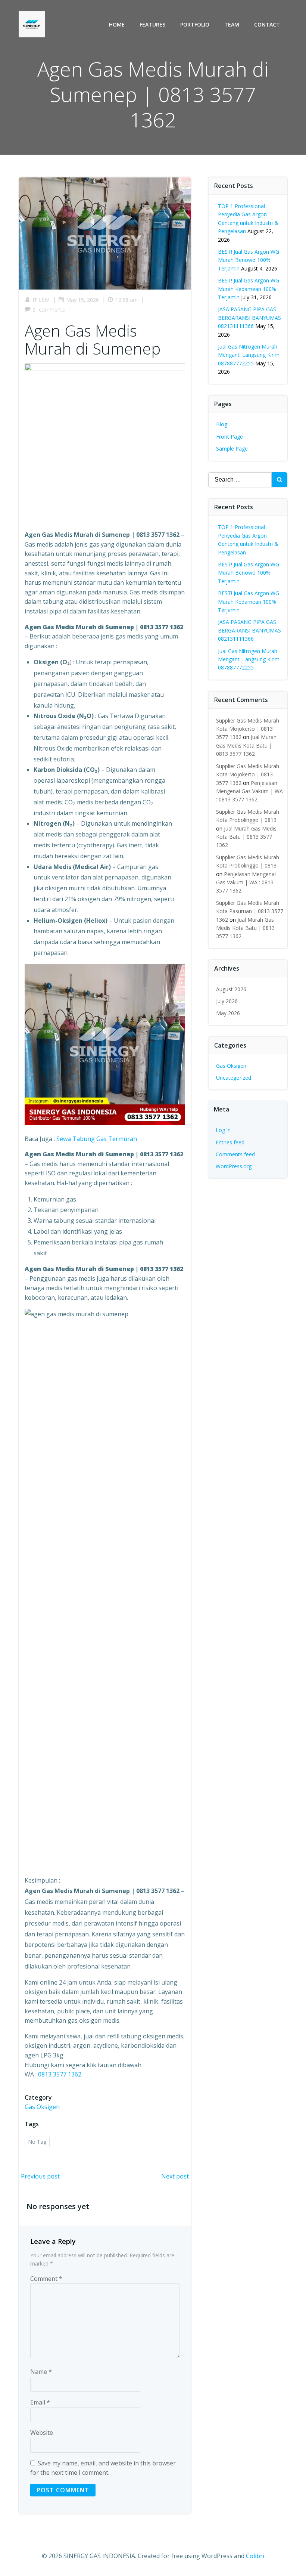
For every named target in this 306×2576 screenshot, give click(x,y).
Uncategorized (234, 1078)
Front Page (229, 437)
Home (117, 24)
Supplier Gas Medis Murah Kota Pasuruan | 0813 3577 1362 (250, 911)
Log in (223, 1130)
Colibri (255, 2556)
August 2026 (231, 989)
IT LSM (41, 300)
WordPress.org (234, 1166)
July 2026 (227, 1001)
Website (42, 2433)
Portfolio (195, 24)
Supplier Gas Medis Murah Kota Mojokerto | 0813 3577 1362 (248, 729)
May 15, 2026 (82, 300)
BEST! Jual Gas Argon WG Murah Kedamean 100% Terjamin (249, 289)
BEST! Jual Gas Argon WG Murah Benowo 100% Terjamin (249, 260)
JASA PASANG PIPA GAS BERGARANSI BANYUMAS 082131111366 (249, 318)
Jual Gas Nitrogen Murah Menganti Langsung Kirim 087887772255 (249, 355)
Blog (222, 424)
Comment (46, 2279)
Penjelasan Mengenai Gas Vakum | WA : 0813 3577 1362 (249, 791)
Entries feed (230, 1142)
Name (41, 2372)
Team (232, 24)
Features (152, 24)
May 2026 (228, 1013)
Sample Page (232, 449)
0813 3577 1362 (60, 2074)
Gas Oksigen (42, 2107)
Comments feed (235, 1154)
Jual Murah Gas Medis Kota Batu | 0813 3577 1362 (246, 745)
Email (40, 2402)
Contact (267, 24)
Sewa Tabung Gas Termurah (97, 1139)
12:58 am (127, 300)
